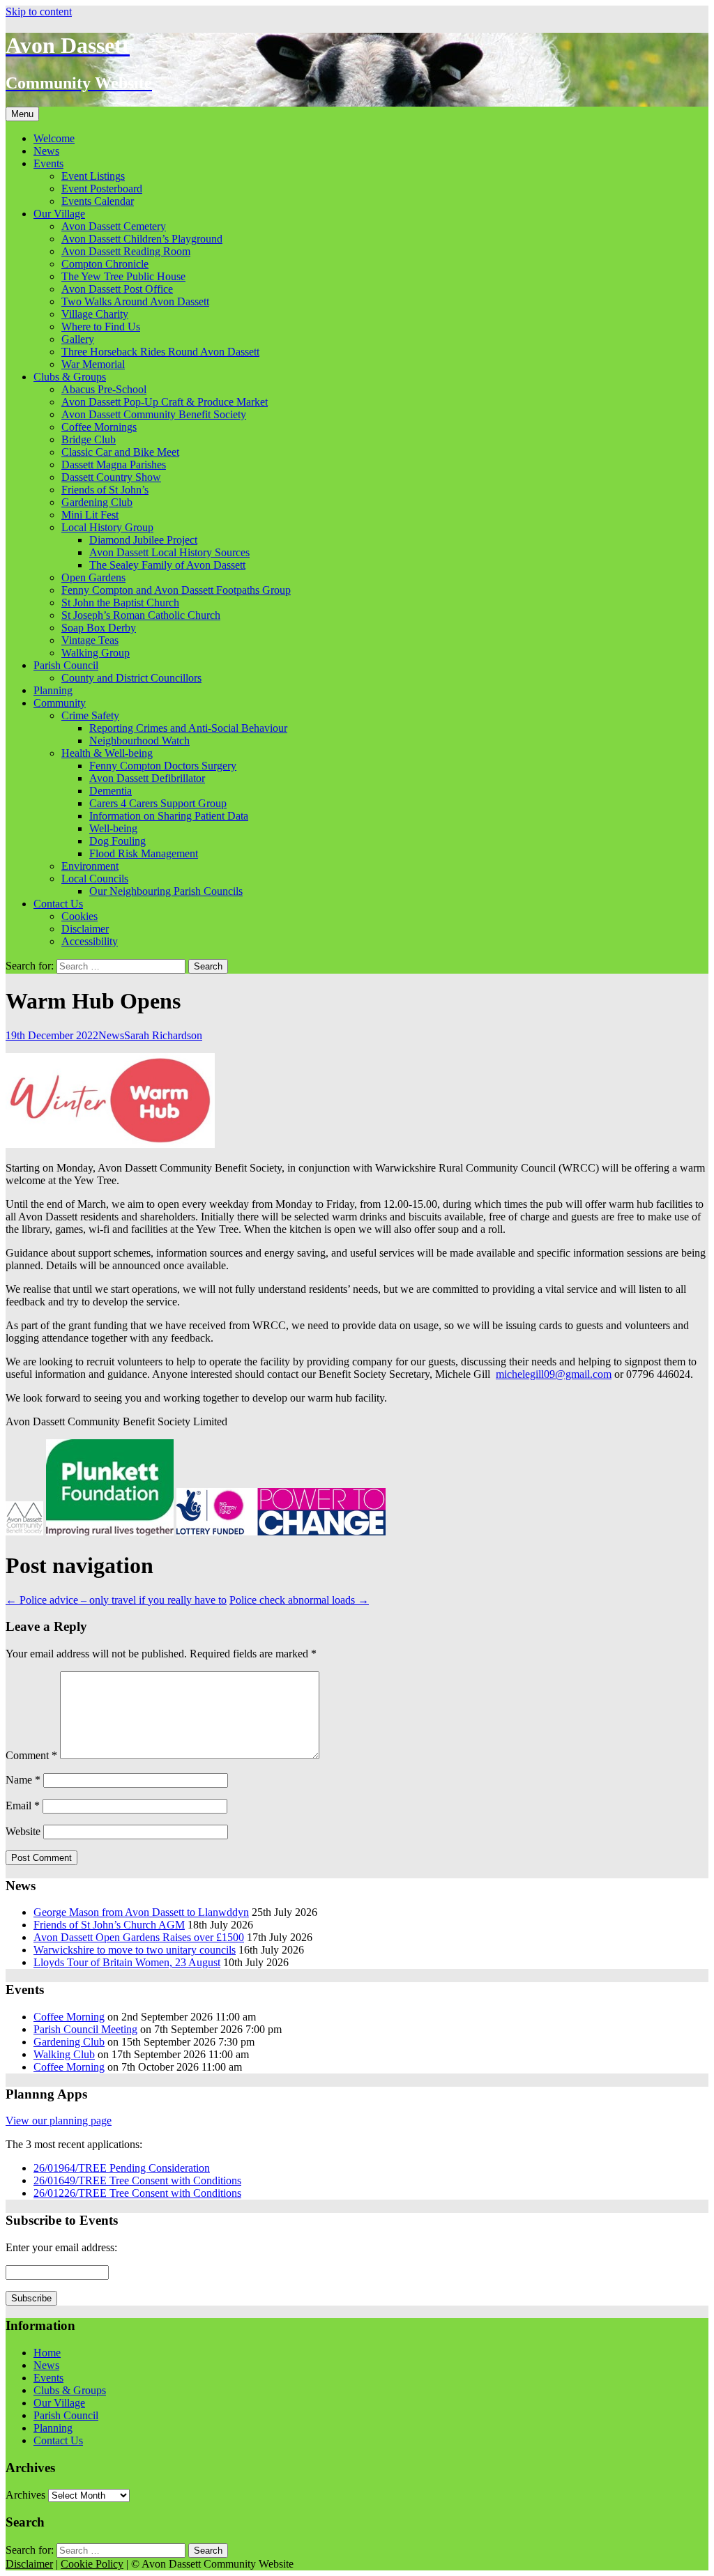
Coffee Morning (69, 2017)
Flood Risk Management (144, 853)
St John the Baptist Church (120, 603)
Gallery (78, 339)
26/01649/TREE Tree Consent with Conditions (137, 2180)
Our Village (59, 214)
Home (47, 2353)
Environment (90, 866)
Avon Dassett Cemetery (114, 226)
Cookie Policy (92, 2564)
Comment (31, 1755)
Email (23, 1806)
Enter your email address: (61, 2247)
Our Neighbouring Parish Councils (166, 891)
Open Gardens (93, 577)
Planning (53, 690)
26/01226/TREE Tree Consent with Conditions (137, 2193)
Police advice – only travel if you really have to (116, 1600)
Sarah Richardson (163, 1035)
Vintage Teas (90, 640)
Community (60, 703)
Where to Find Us (101, 327)
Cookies (79, 916)
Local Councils (95, 879)
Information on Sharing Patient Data (169, 816)
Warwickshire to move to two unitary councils (135, 1950)
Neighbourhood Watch (139, 741)
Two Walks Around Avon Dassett (135, 301)
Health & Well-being (107, 753)
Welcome (54, 138)
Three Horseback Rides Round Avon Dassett (160, 352)
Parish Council (66, 665)
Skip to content (39, 11)
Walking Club (64, 2054)
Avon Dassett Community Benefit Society (154, 414)
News (46, 151)
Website (23, 1831)
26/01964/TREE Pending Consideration (122, 2168)
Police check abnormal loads (299, 1600)
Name (23, 1780)
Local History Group (107, 527)
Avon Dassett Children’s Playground (142, 239)
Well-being (113, 828)
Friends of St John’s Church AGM (109, 1925)
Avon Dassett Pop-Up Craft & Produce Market (165, 402)
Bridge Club (89, 439)
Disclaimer (85, 929)
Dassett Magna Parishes (114, 465)
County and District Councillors (131, 678)
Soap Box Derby (99, 628)
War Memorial (93, 364)
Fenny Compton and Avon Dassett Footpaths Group (176, 590)
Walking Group (96, 653)
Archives (25, 2495)
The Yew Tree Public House (123, 276)
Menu (22, 114)
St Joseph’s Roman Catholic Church (141, 615)
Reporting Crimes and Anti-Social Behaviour (188, 728)
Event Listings (93, 176)
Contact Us (58, 904)
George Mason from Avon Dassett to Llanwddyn (141, 1912)
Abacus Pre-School (104, 389)
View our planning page (59, 2121)
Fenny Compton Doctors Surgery (163, 766)
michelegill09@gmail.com (554, 1374)
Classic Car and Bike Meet (120, 452)
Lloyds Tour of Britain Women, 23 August (127, 1962)
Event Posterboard (102, 189)
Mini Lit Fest (90, 515)
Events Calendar (98, 201)
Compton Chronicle (105, 264)
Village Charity (95, 314)
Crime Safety (90, 715)
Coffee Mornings (99, 427)
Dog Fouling (117, 841)
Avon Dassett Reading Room (126, 251)
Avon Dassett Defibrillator (147, 778)
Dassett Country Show (111, 477)
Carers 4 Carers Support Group (158, 803)
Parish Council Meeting (85, 2029)
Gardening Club (97, 502)
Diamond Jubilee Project (143, 540)
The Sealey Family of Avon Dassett (167, 565)
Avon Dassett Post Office (117, 289)
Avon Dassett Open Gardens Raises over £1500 (139, 1937)
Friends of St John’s (105, 490)
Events (48, 163)
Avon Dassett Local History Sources (169, 552)
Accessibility (90, 941)
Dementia (111, 791)
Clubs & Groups (70, 377)
